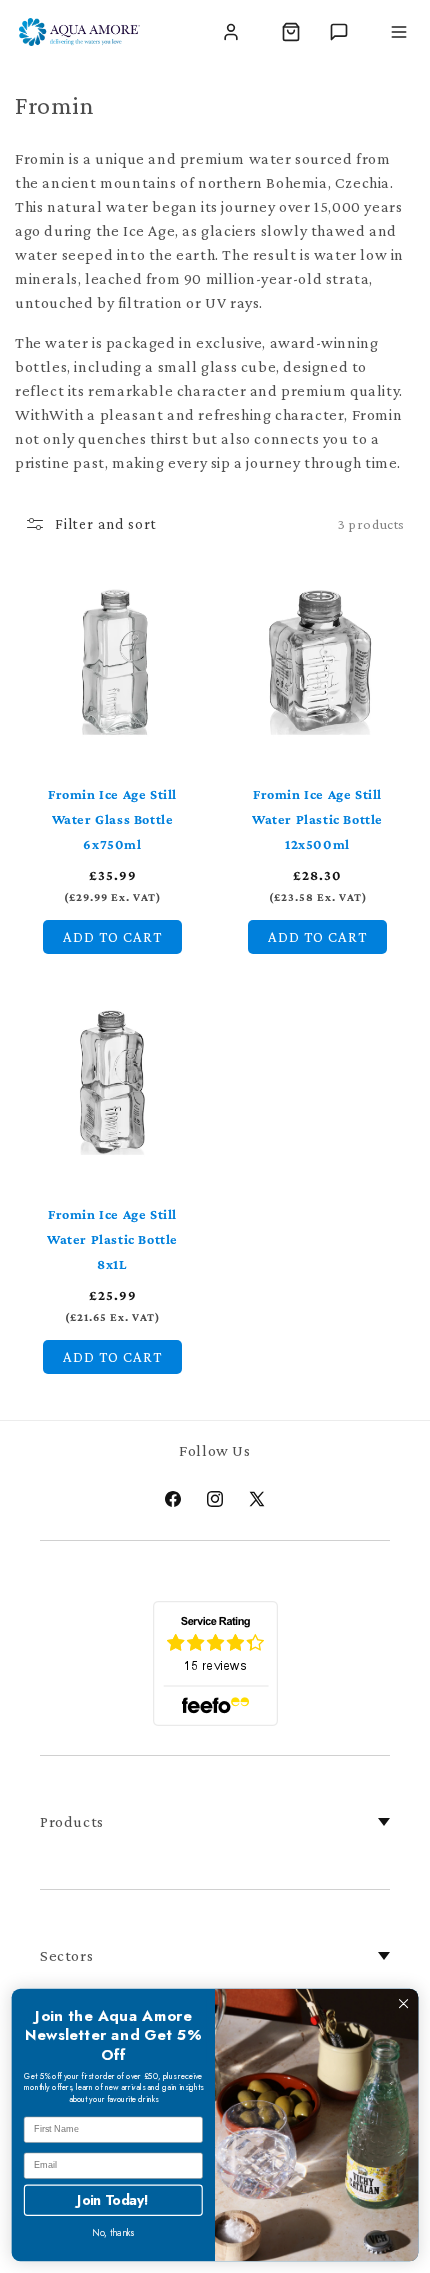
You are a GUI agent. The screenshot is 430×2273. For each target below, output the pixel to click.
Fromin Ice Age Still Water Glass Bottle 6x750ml (112, 819)
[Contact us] (339, 32)
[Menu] (399, 32)
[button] (291, 32)
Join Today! (113, 2200)
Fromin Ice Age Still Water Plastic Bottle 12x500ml (317, 819)
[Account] (231, 32)
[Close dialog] (403, 2004)
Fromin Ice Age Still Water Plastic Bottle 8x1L (112, 1239)
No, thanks (113, 2232)
